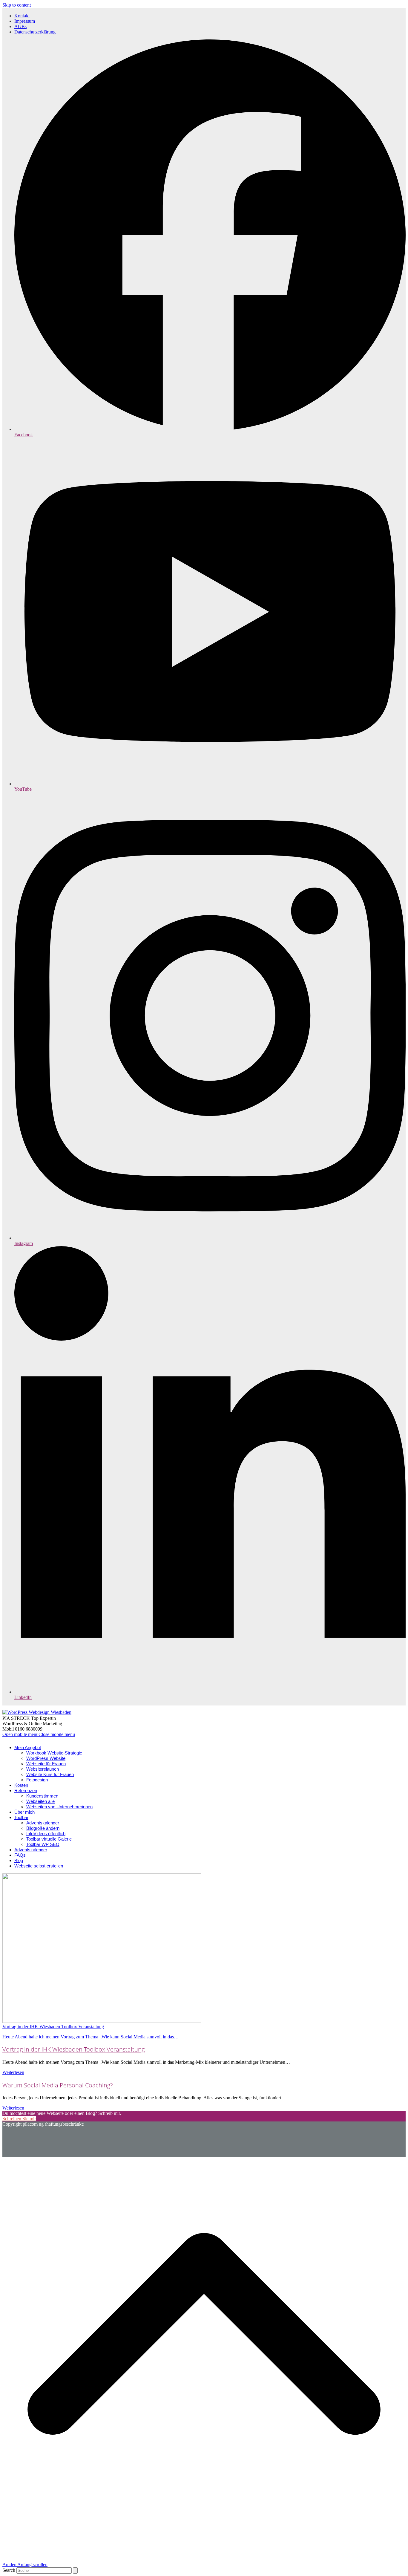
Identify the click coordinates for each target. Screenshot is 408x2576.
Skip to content (17, 5)
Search (9, 2570)
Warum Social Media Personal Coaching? (57, 2085)
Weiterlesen (13, 2072)
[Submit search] (75, 2570)
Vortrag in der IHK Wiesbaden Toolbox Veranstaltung (73, 2049)
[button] (39, 1734)
